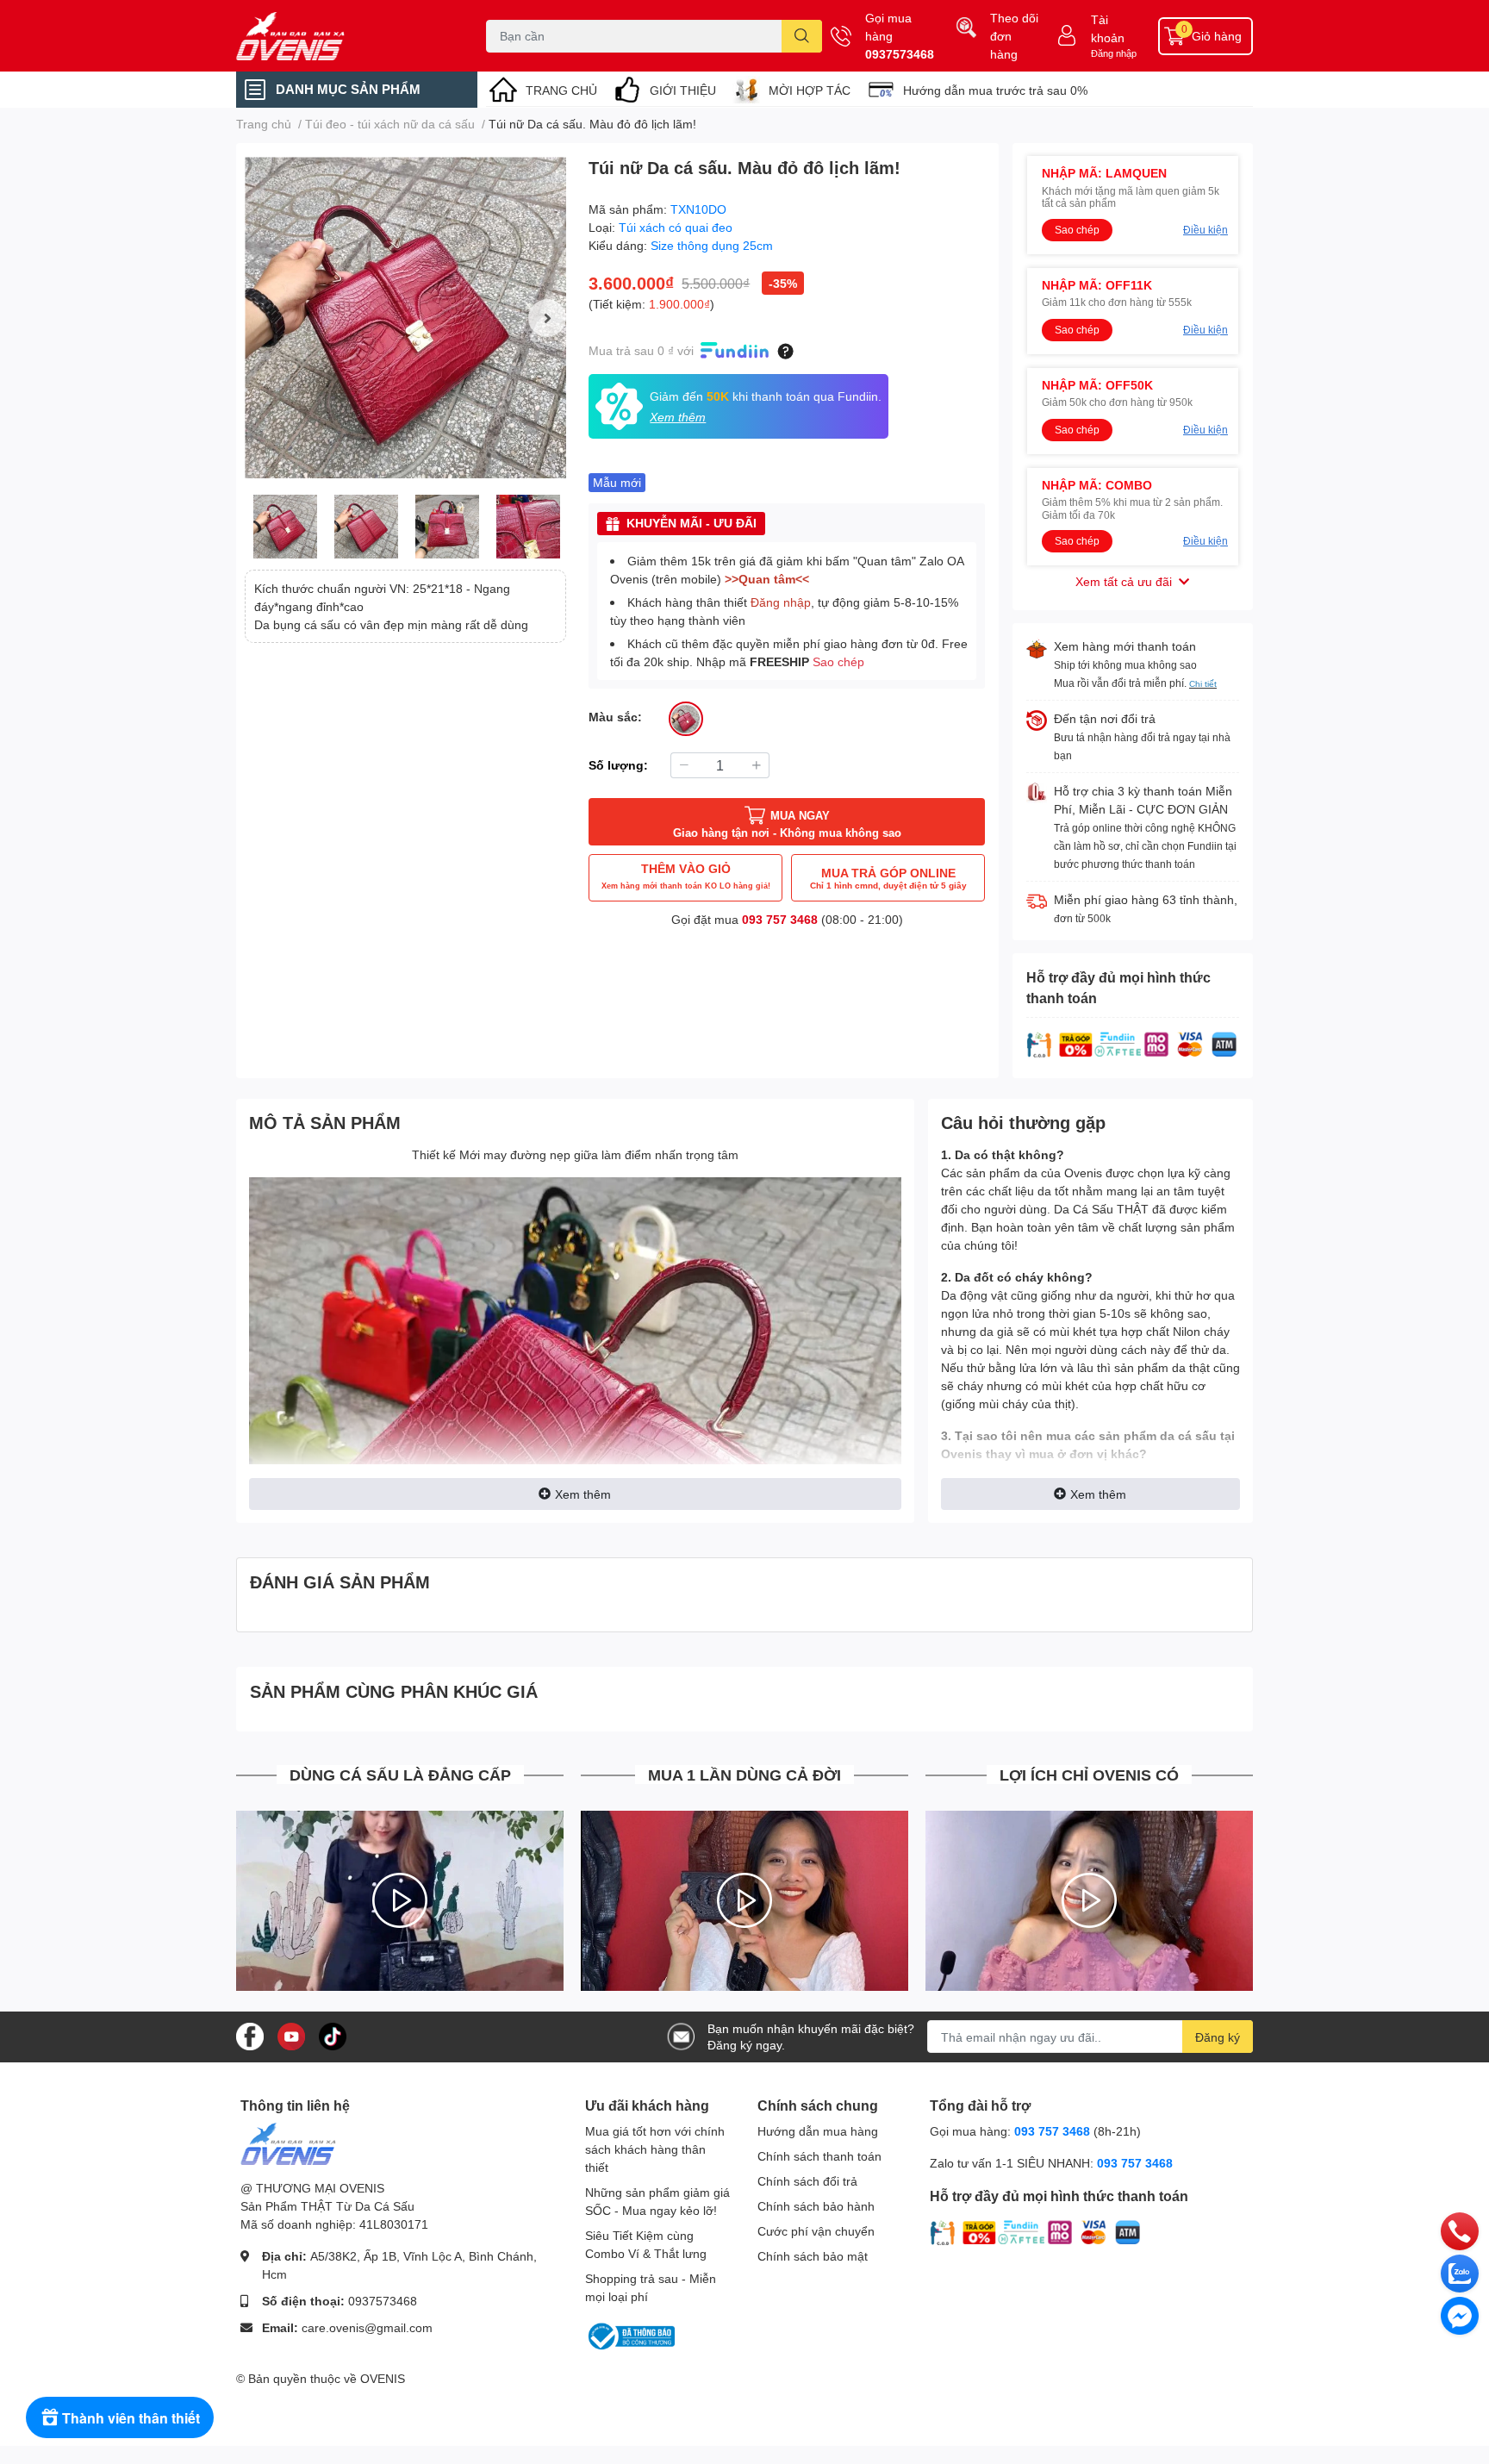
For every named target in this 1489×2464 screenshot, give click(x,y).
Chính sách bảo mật (813, 2256)
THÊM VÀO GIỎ (686, 876)
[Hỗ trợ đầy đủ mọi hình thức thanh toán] (1132, 1043)
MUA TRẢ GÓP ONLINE (888, 878)
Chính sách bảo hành (816, 2206)
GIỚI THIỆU (683, 90)
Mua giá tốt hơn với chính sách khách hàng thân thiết (655, 2149)
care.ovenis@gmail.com (367, 2327)
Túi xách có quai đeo (676, 227)
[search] (802, 36)
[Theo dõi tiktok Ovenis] (333, 2035)
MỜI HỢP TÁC (810, 90)
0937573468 (900, 54)
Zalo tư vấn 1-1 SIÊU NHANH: (1051, 2163)
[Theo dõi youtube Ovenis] (291, 2035)
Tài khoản (1108, 28)
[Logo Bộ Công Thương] (630, 2335)
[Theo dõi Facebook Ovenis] (250, 2035)
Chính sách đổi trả (807, 2181)
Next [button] (547, 318)
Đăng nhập (1114, 53)
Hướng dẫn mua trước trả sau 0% (995, 90)
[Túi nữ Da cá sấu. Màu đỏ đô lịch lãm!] (405, 318)
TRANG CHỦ (561, 90)
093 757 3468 (780, 919)
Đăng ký (1218, 2037)
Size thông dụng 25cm (712, 245)
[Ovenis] (343, 36)
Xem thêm (583, 1494)
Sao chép (838, 661)
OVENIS (383, 2378)
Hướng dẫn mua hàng (818, 2131)
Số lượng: (618, 765)
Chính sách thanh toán (819, 2156)
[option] (405, 318)
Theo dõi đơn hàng (1014, 36)
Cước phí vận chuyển (816, 2231)
